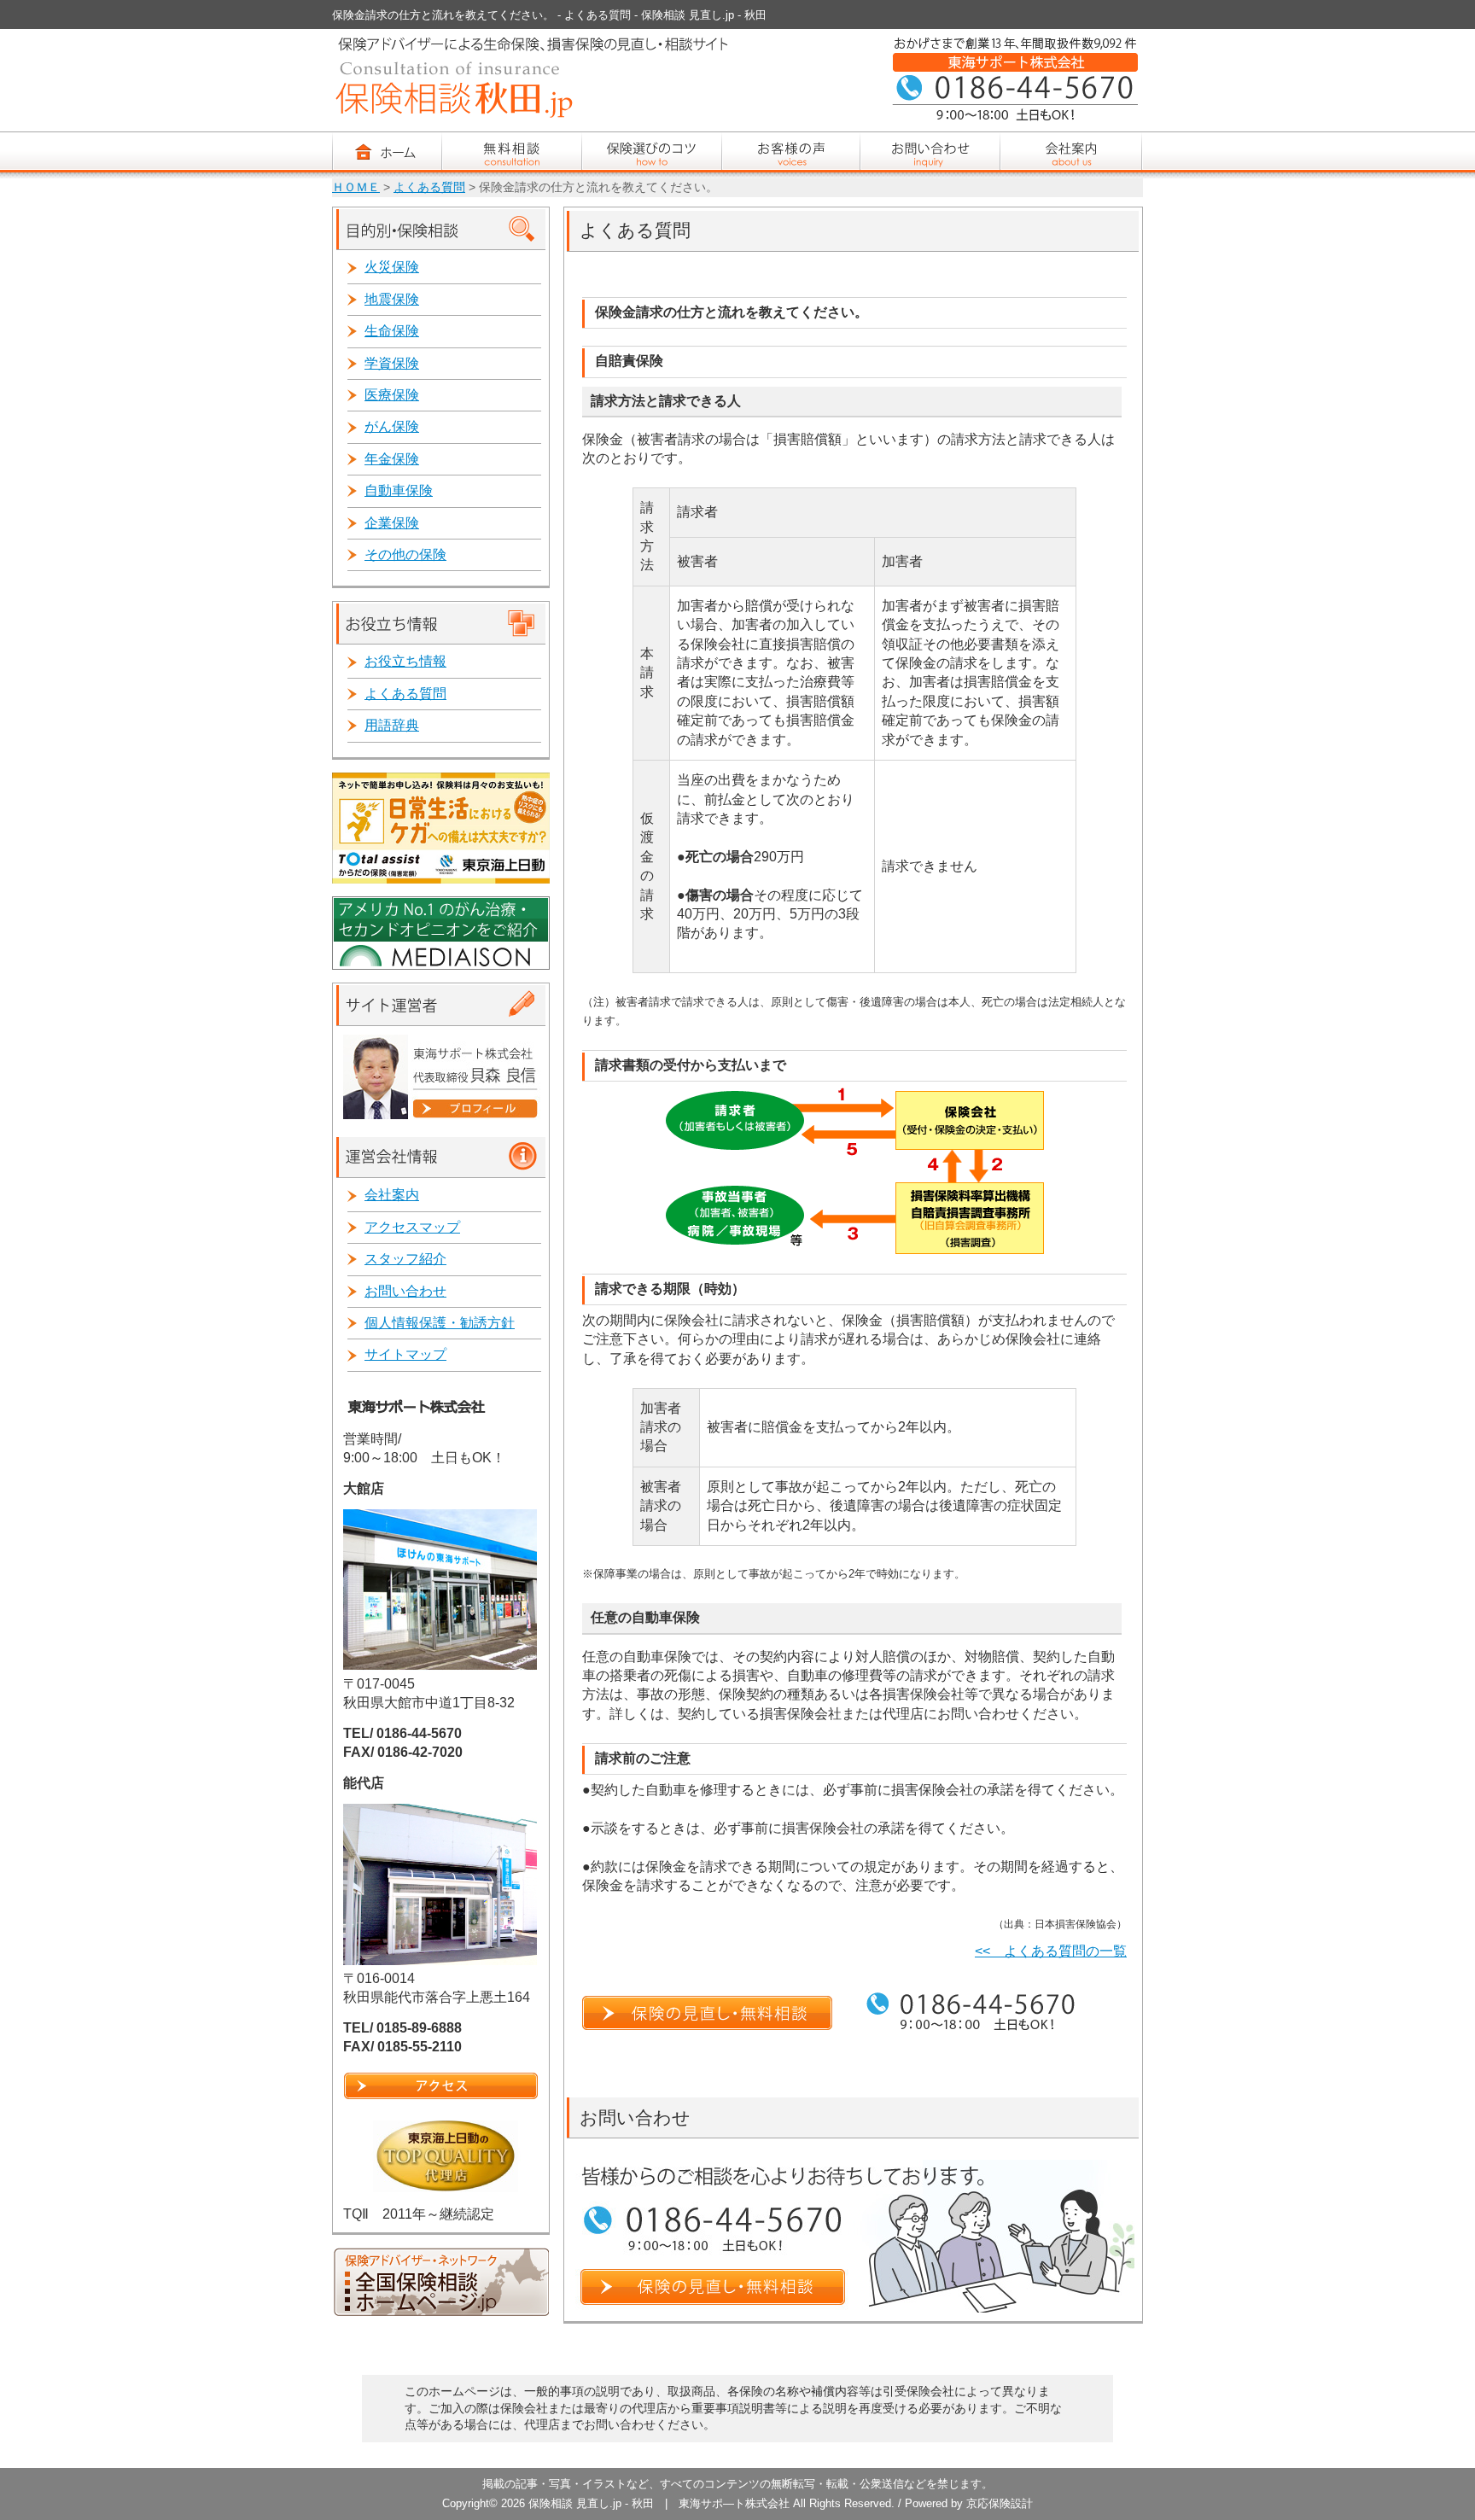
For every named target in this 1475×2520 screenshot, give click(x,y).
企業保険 (392, 523)
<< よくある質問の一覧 (1051, 1951)
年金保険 (392, 459)
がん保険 (392, 426)
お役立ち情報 (405, 661)
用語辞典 (392, 725)
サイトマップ (405, 1354)
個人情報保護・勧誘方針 (440, 1323)
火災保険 (392, 267)
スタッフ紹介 (405, 1259)
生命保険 (392, 331)
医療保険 (392, 395)
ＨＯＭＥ (356, 187)
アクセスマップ (412, 1227)
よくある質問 (429, 187)
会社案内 (392, 1195)
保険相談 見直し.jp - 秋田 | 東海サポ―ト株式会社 (659, 2503)
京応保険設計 (1000, 2503)
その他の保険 (405, 554)
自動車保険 (399, 490)
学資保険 (392, 363)
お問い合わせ (405, 1291)
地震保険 (392, 299)
